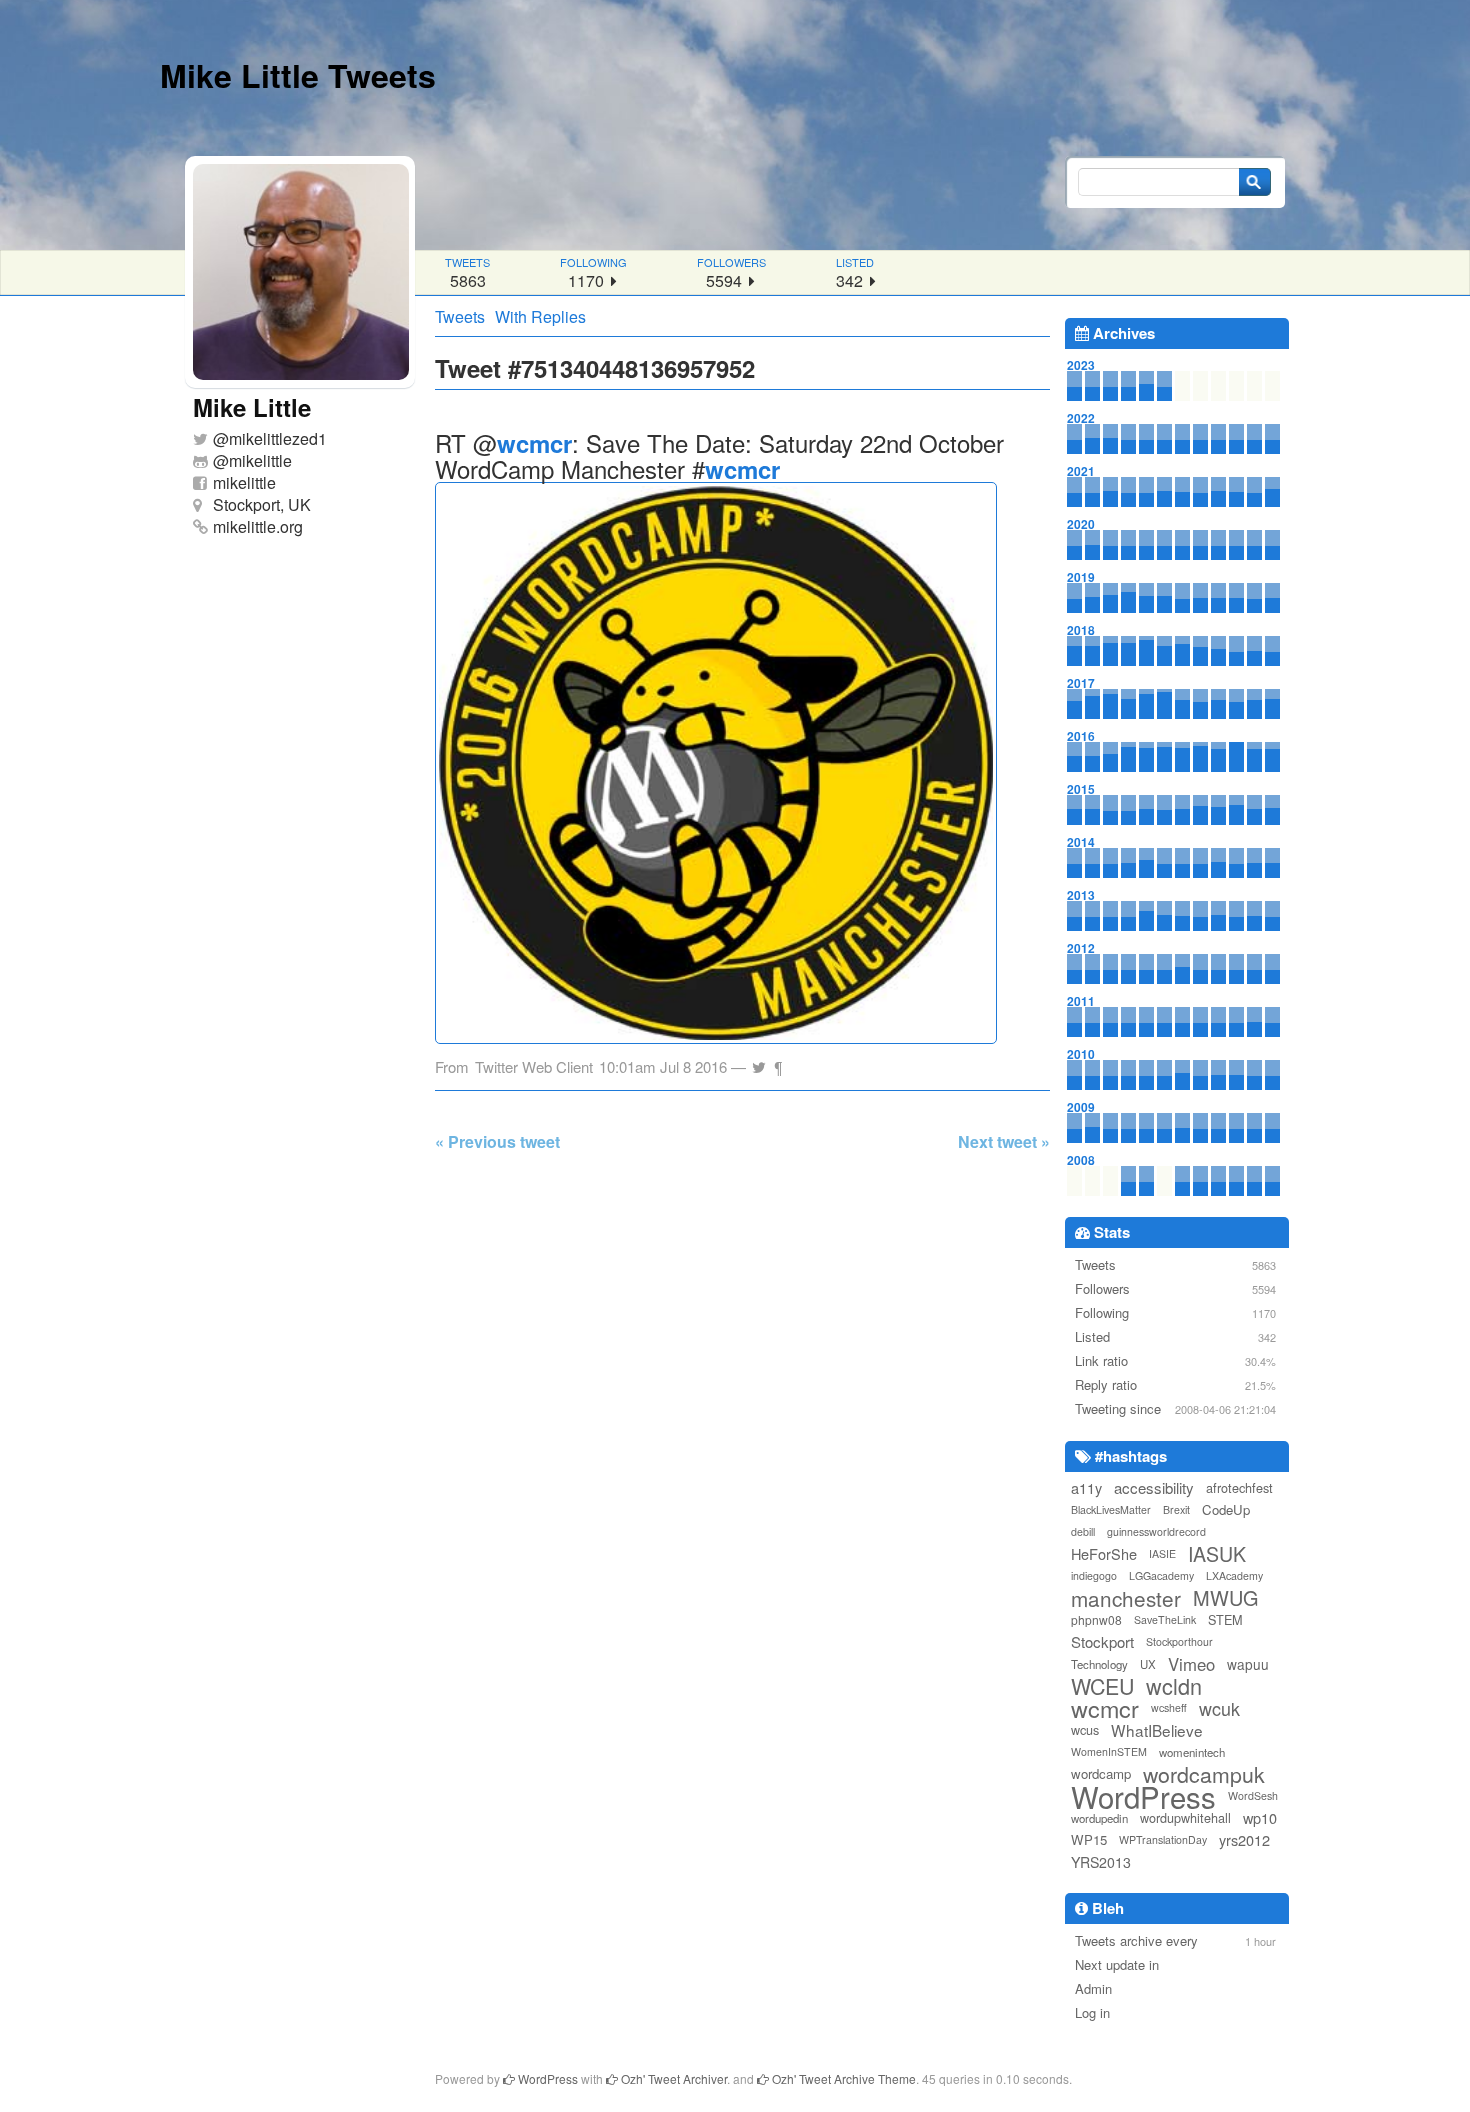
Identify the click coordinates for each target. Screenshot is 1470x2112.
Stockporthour (1179, 1641)
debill (1083, 1531)
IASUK (1217, 1554)
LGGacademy (1161, 1575)
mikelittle (260, 460)
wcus (1085, 1729)
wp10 (1260, 1817)
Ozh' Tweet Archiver (672, 2078)
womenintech (1192, 1752)
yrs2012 (1244, 1839)
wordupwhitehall (1185, 1817)
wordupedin (1099, 1818)
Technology (1099, 1664)
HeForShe (1104, 1553)
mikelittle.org (258, 526)
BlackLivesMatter (1111, 1509)
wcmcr (534, 443)
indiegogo (1094, 1575)
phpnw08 (1096, 1619)
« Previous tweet (497, 1141)
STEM (1225, 1619)
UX (1148, 1664)
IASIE (1162, 1553)
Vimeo (1191, 1664)
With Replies (540, 316)
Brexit (1176, 1509)
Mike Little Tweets (298, 75)
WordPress (1143, 1796)
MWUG (1226, 1598)
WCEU (1102, 1686)
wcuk (1219, 1708)
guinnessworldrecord (1156, 1531)
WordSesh (1253, 1795)
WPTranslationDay (1163, 1839)
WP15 (1089, 1839)
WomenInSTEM (1109, 1751)
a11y (1086, 1487)
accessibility (1154, 1487)
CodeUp (1226, 1509)
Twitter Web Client (534, 1066)
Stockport (1102, 1641)
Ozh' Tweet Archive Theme (842, 2078)
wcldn (1174, 1686)
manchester (1126, 1598)
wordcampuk (1204, 1774)
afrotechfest (1239, 1487)
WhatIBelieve (1157, 1730)
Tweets (460, 316)
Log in (1092, 2012)
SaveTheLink (1165, 1619)
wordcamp (1101, 1773)
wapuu (1248, 1664)
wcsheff (1169, 1707)
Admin (1093, 1988)
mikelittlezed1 (278, 438)
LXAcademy (1234, 1575)
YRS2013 (1101, 1862)
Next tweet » (1004, 1141)
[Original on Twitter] (759, 1061)
